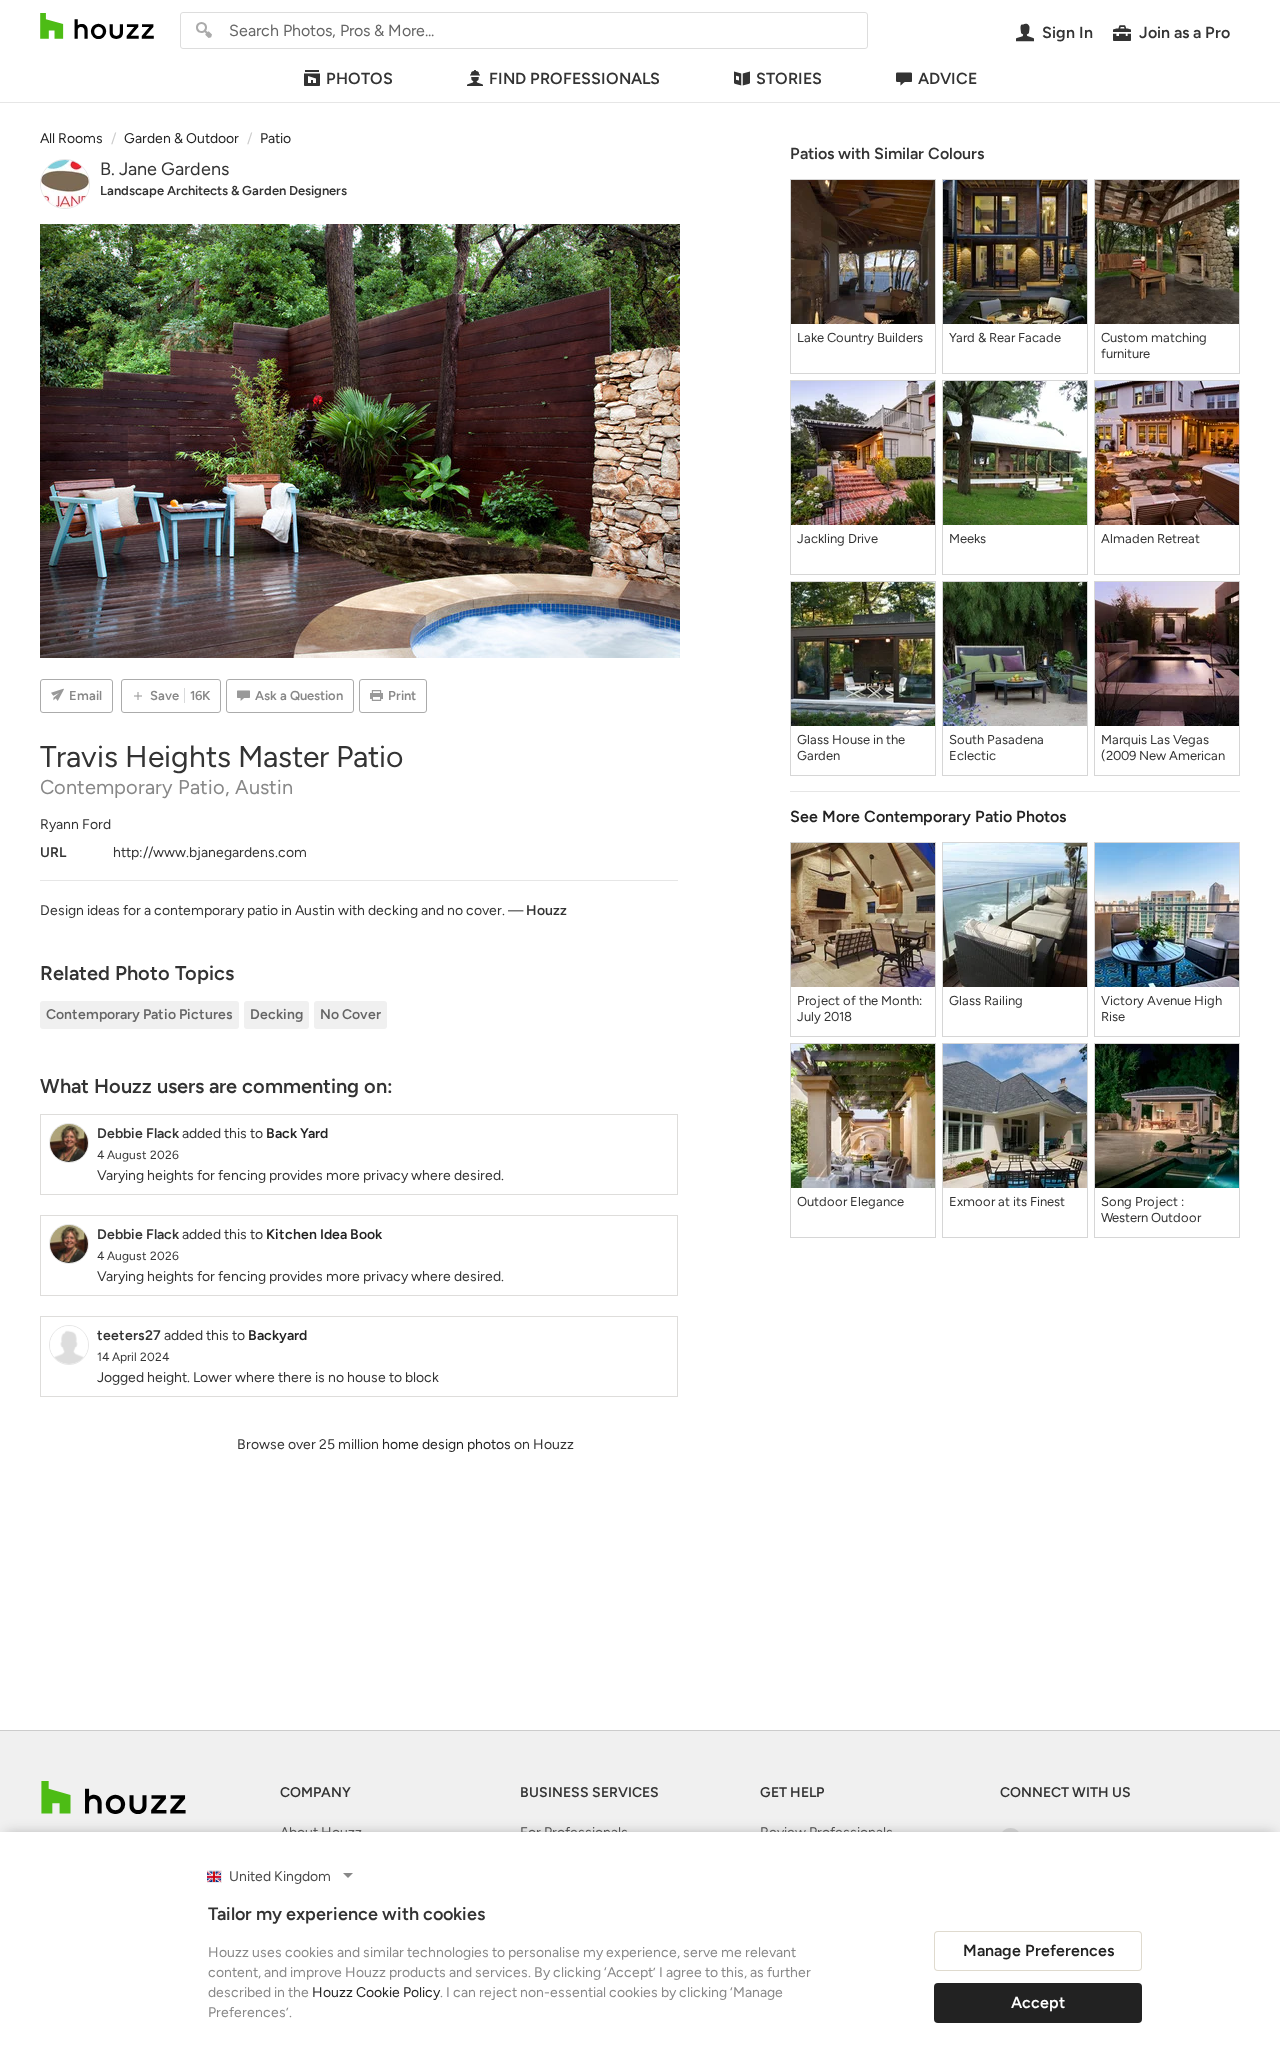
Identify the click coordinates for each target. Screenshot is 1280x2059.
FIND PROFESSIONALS (574, 78)
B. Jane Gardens (164, 169)
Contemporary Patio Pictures (139, 1014)
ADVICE (947, 78)
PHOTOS (359, 78)
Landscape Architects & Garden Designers (223, 190)
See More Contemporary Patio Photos (928, 816)
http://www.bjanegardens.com (210, 852)
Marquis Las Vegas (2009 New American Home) (1163, 748)
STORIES (789, 78)
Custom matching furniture (1154, 345)
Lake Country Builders (860, 337)
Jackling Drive (837, 538)
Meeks (967, 538)
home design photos (446, 1444)
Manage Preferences (1038, 1950)
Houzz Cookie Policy (376, 1992)
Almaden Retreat (1150, 538)
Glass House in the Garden (851, 747)
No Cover (350, 1014)
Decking (276, 1014)
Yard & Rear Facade (1005, 337)
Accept (1038, 2002)
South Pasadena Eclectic (996, 747)
